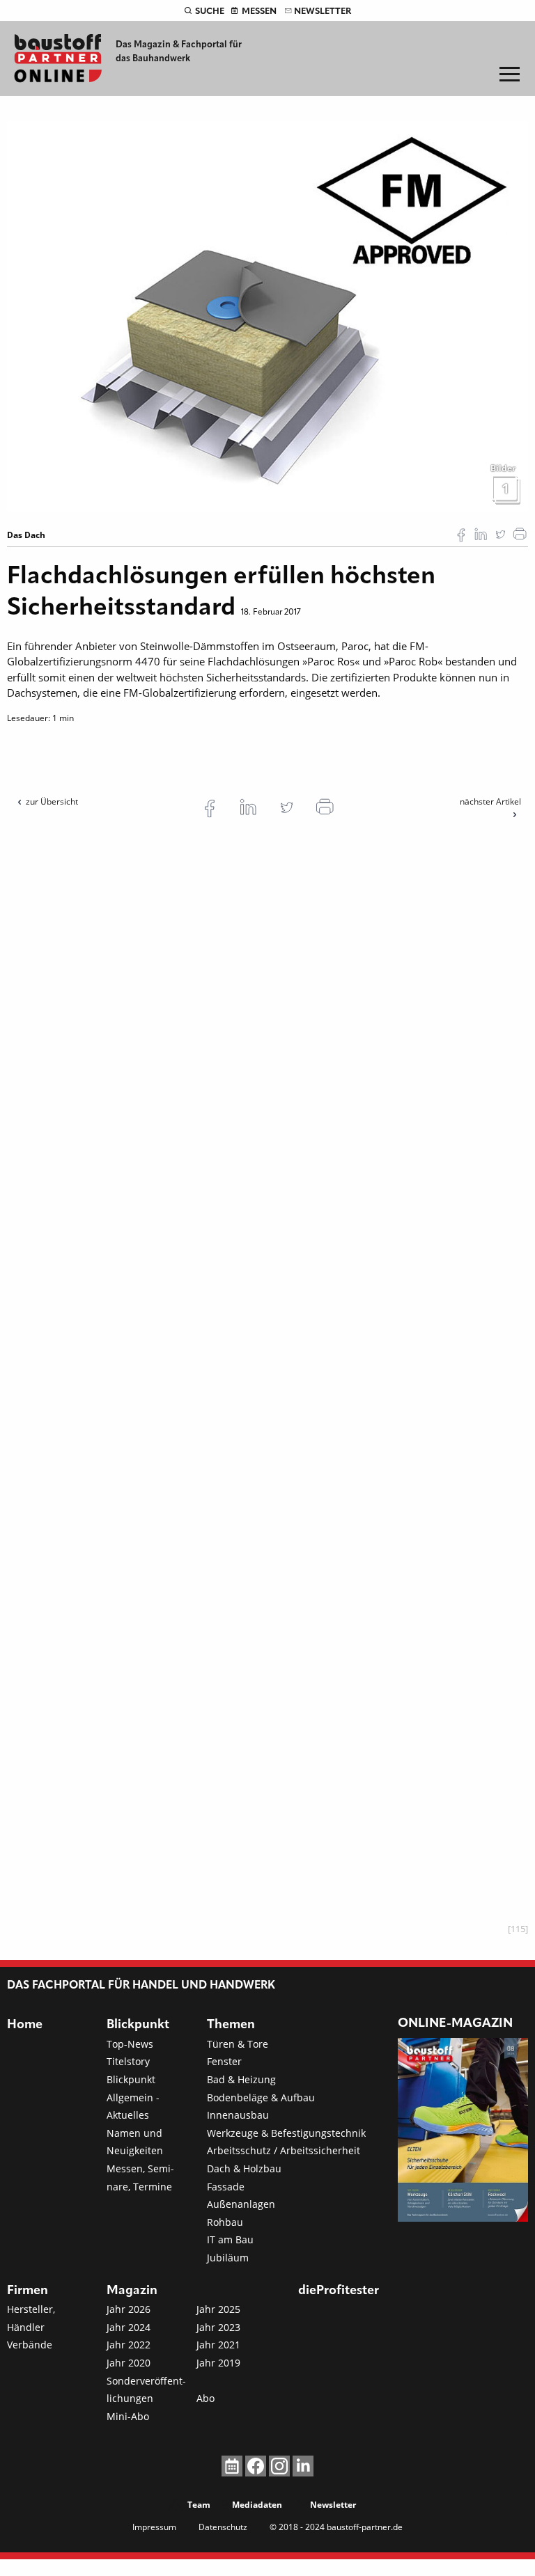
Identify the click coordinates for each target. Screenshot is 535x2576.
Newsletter (323, 11)
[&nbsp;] (267, 315)
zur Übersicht (52, 801)
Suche (210, 11)
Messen (259, 11)
